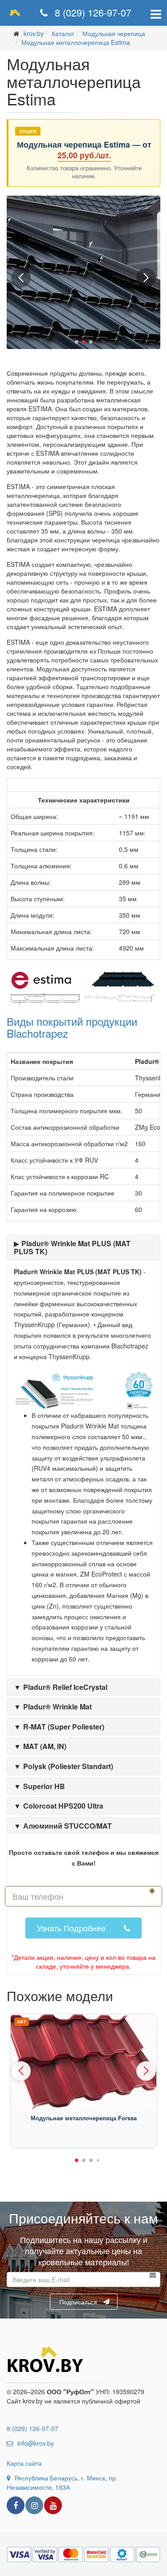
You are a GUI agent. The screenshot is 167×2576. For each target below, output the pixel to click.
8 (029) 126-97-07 (92, 12)
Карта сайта (24, 2463)
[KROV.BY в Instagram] (34, 2505)
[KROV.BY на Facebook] (16, 2505)
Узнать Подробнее (71, 1928)
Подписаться (78, 2302)
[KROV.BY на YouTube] (53, 2505)
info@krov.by (36, 2443)
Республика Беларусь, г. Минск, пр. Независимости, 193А (62, 2482)
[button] (77, 342)
